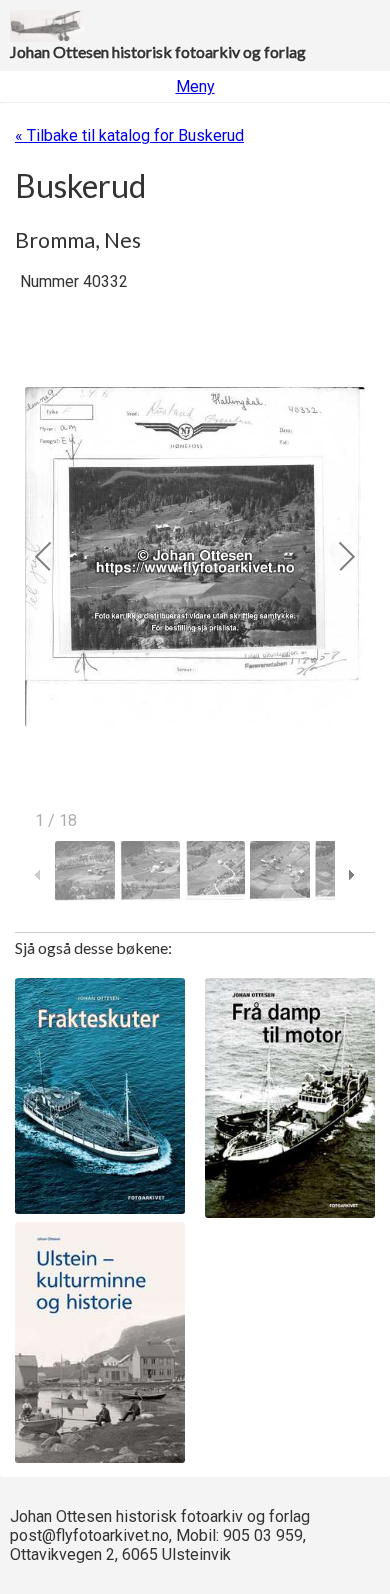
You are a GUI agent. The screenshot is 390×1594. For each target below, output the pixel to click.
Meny (195, 86)
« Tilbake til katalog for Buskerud (129, 135)
